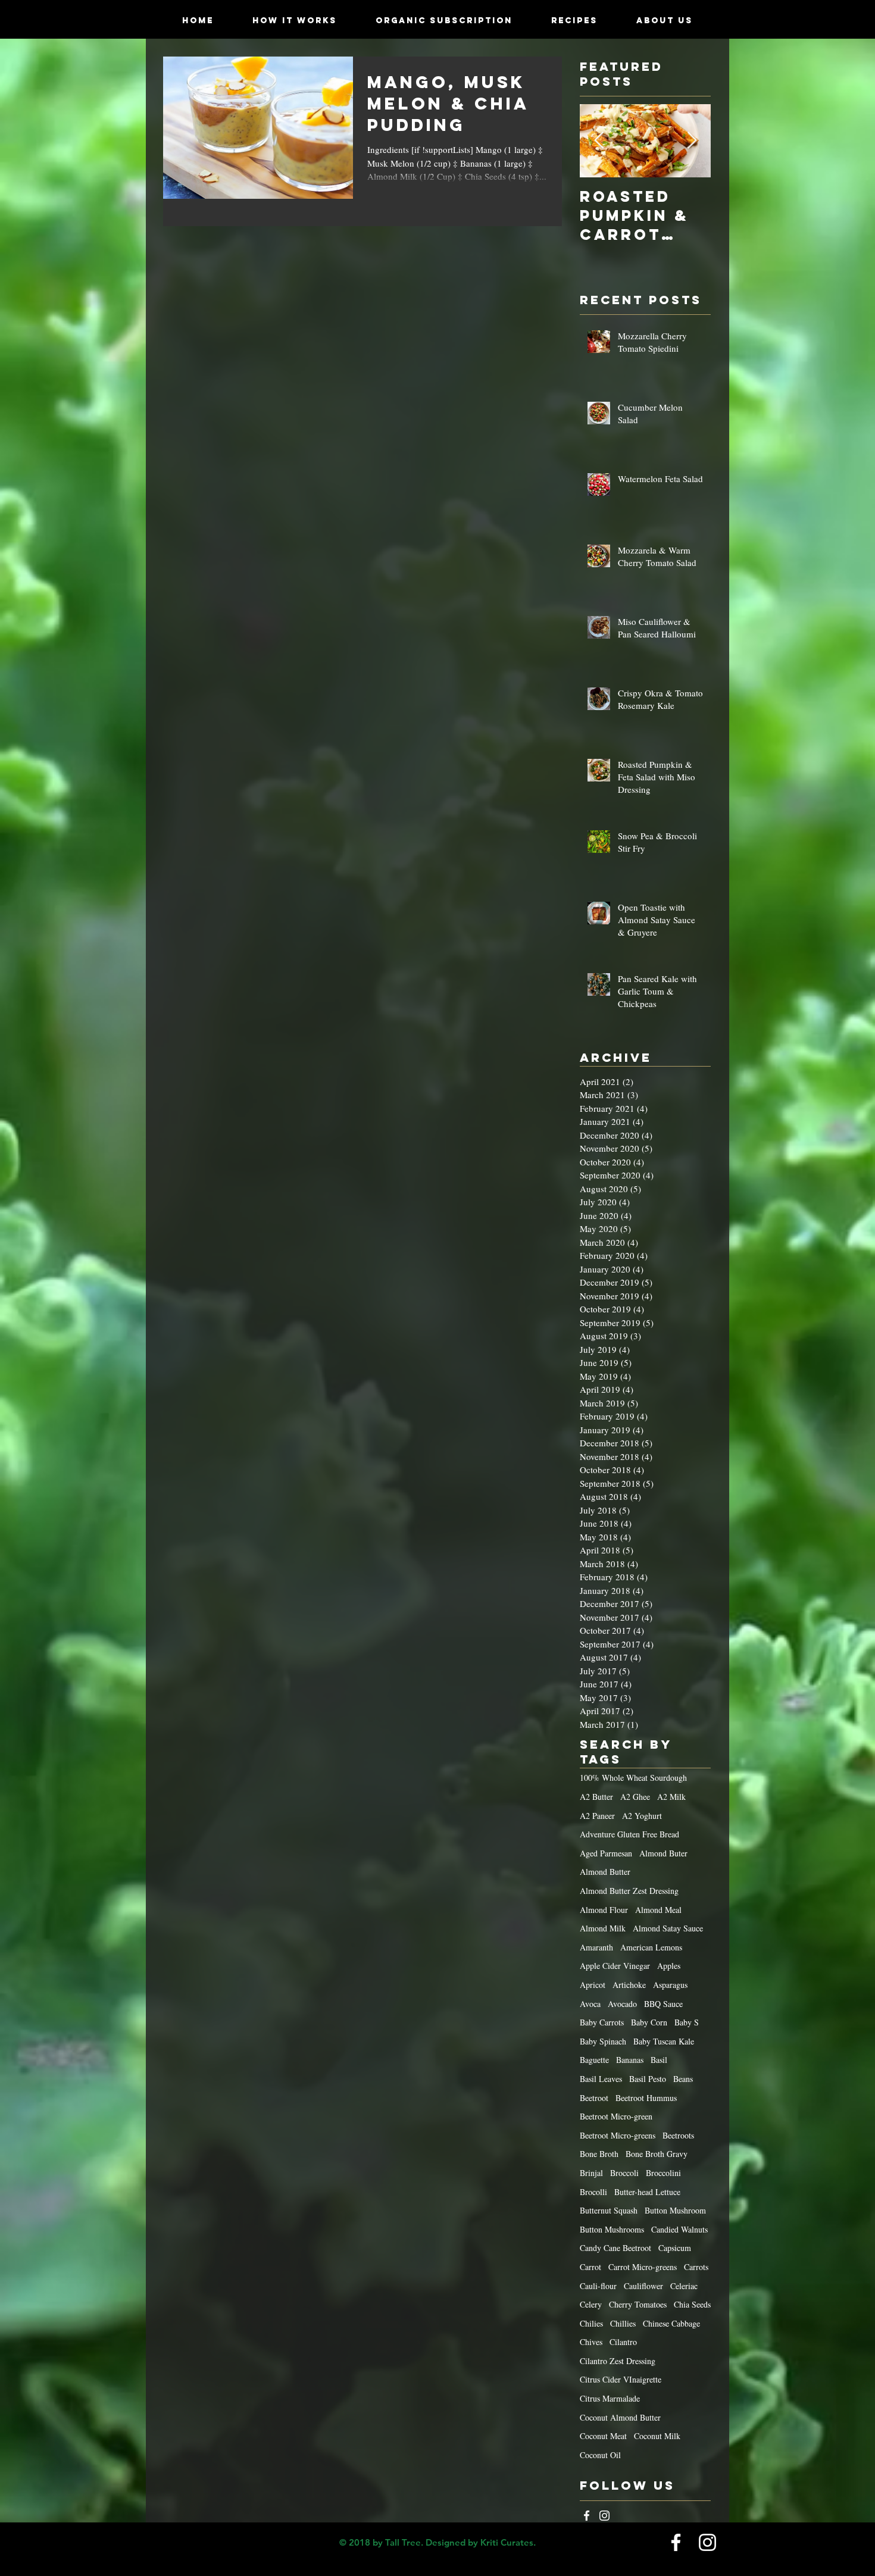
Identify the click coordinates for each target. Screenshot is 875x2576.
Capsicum (675, 2248)
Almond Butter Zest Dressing (629, 1891)
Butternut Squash (609, 2210)
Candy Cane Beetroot (615, 2248)
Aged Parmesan (606, 1853)
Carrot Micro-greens (643, 2267)
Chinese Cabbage (671, 2323)
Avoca (590, 2004)
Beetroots (678, 2135)
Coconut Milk (657, 2436)
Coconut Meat (603, 2436)
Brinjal (591, 2173)
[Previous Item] (599, 141)
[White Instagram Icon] (604, 2516)
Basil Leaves (601, 2079)
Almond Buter (663, 1853)
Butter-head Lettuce (647, 2192)
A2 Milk (671, 1797)
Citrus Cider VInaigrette (621, 2379)
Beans (683, 2079)
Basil (659, 2060)
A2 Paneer (597, 1816)
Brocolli (593, 2192)
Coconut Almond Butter (620, 2417)
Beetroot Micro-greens (618, 2135)
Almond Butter (605, 1872)
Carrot (590, 2267)
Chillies (623, 2323)
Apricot (593, 1985)
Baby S (687, 2022)
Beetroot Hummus (646, 2098)
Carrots (696, 2267)
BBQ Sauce (663, 2004)
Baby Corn (649, 2022)
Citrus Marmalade (610, 2398)
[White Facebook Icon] (587, 2516)
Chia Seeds (692, 2304)
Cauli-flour (598, 2286)
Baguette (594, 2060)
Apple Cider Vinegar (615, 1966)
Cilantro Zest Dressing (618, 2361)
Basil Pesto (648, 2079)
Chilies (591, 2323)
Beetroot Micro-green (616, 2116)
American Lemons (651, 1947)
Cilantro (623, 2342)
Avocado (622, 2004)
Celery (591, 2304)
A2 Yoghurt (642, 1816)
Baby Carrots (602, 2022)
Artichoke (629, 1985)
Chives (591, 2342)
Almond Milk (603, 1928)
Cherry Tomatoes (638, 2304)
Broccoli (624, 2173)
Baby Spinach (603, 2041)
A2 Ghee (635, 1797)
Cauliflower (643, 2286)
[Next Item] (692, 141)
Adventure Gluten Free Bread (629, 1834)
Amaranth (596, 1947)
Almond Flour (604, 1910)
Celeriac (684, 2286)
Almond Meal (658, 1910)
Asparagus (670, 1985)
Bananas (630, 2060)
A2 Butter (596, 1797)
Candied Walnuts (679, 2229)
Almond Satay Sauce (668, 1928)
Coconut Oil (600, 2455)
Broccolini (663, 2173)
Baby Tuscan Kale (664, 2041)
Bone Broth (599, 2154)
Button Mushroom (675, 2210)
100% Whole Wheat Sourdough (633, 1778)
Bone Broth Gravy (657, 2154)
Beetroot (594, 2098)
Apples (669, 1966)
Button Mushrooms (612, 2229)
